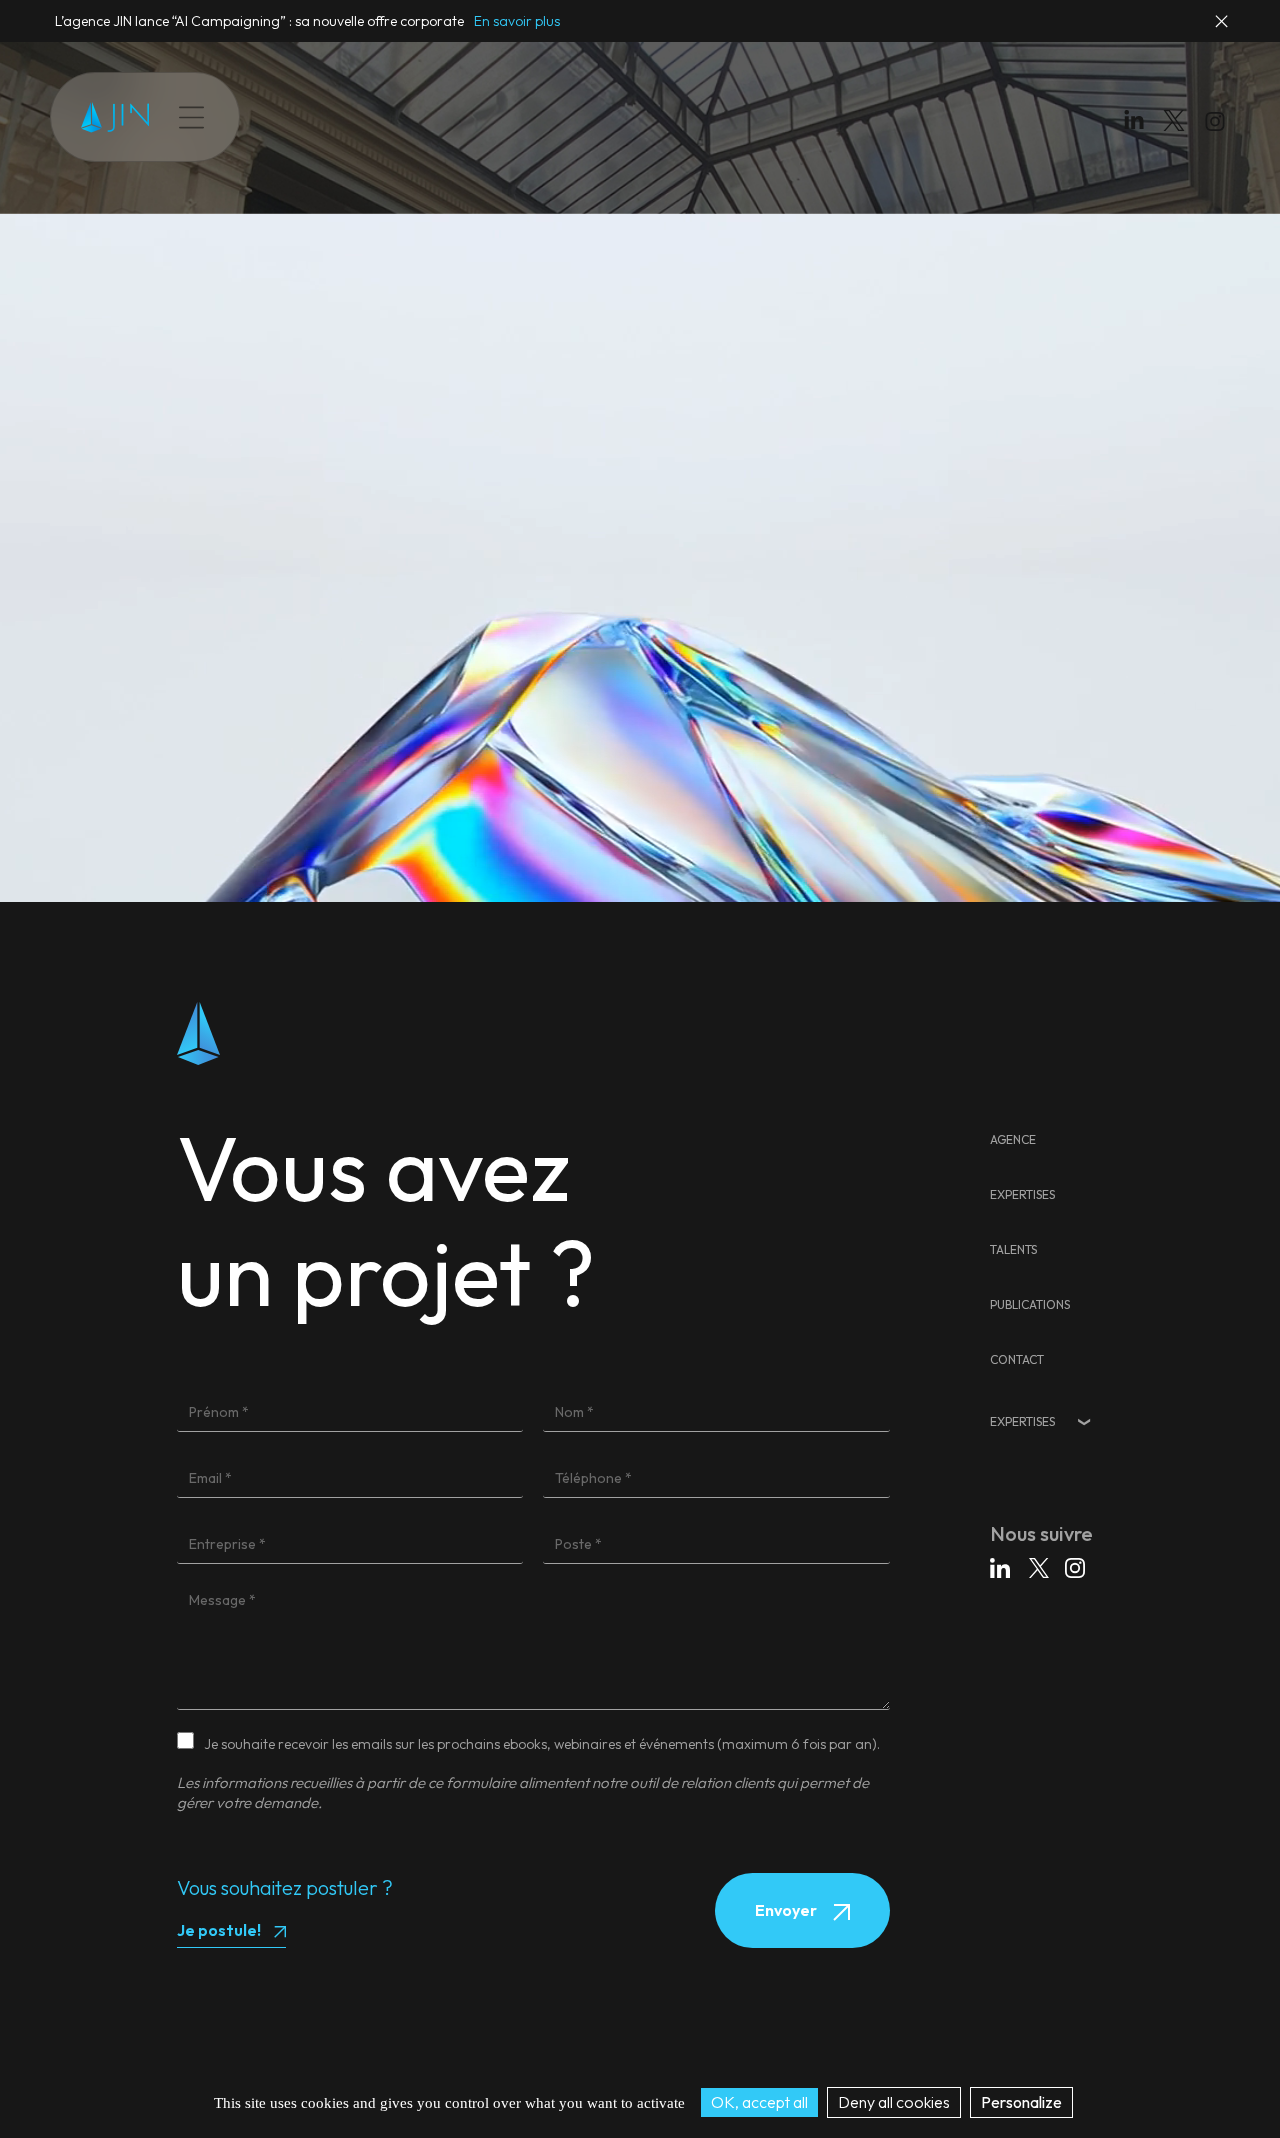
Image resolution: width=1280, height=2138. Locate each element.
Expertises (321, 117)
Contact (584, 117)
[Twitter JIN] (1180, 140)
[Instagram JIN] (1217, 124)
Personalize (1021, 2102)
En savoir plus (517, 21)
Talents (404, 117)
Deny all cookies (894, 2102)
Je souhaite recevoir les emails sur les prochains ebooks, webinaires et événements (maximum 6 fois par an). (542, 1744)
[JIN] (115, 117)
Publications (492, 117)
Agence (1013, 1139)
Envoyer (787, 1910)
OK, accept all (759, 2102)
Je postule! (219, 1930)
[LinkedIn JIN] (1139, 124)
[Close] (1223, 30)
